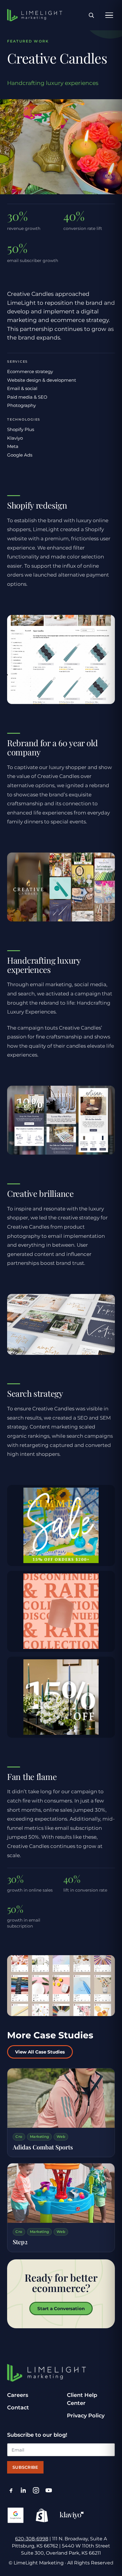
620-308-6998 (32, 2539)
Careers (18, 2395)
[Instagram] (36, 2490)
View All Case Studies (40, 2052)
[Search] (91, 15)
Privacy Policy (86, 2416)
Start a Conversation (61, 2309)
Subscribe (25, 2467)
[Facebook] (11, 2490)
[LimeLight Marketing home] (35, 15)
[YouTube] (49, 2490)
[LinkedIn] (24, 2490)
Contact (18, 2408)
